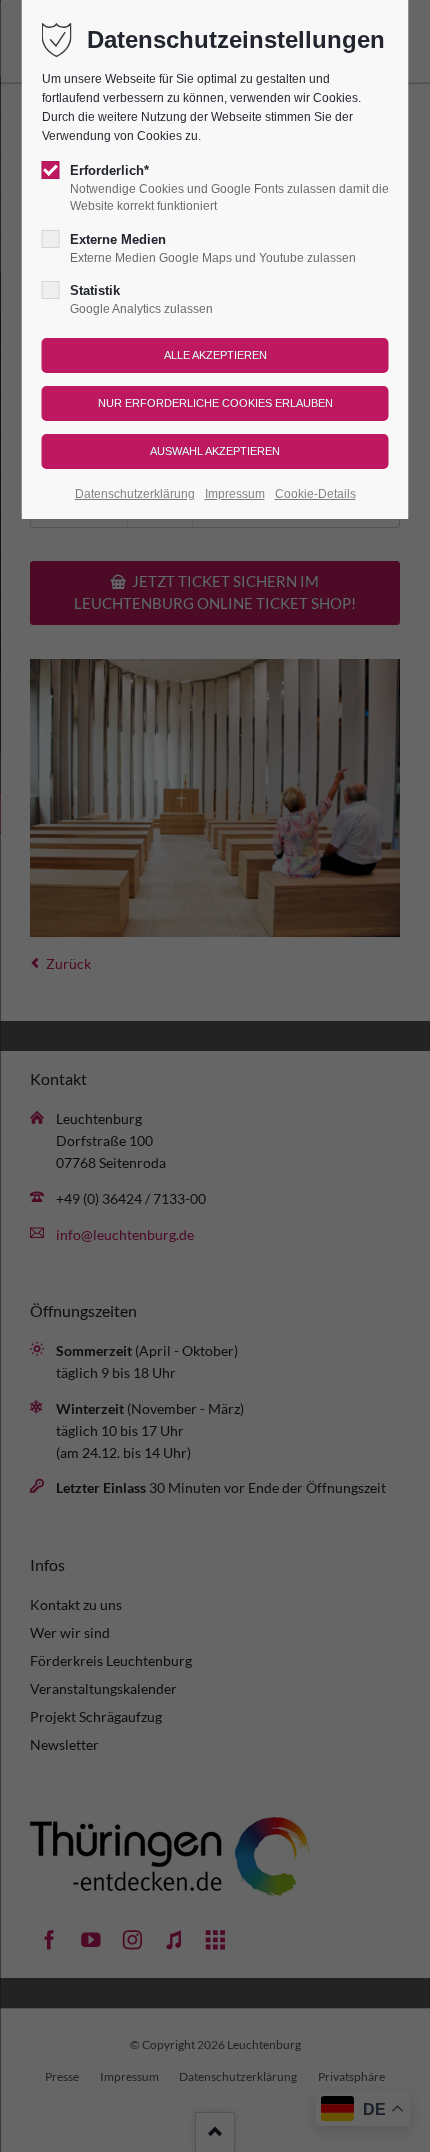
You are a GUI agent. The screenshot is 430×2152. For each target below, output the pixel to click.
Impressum (235, 494)
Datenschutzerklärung (135, 494)
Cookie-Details (315, 494)
